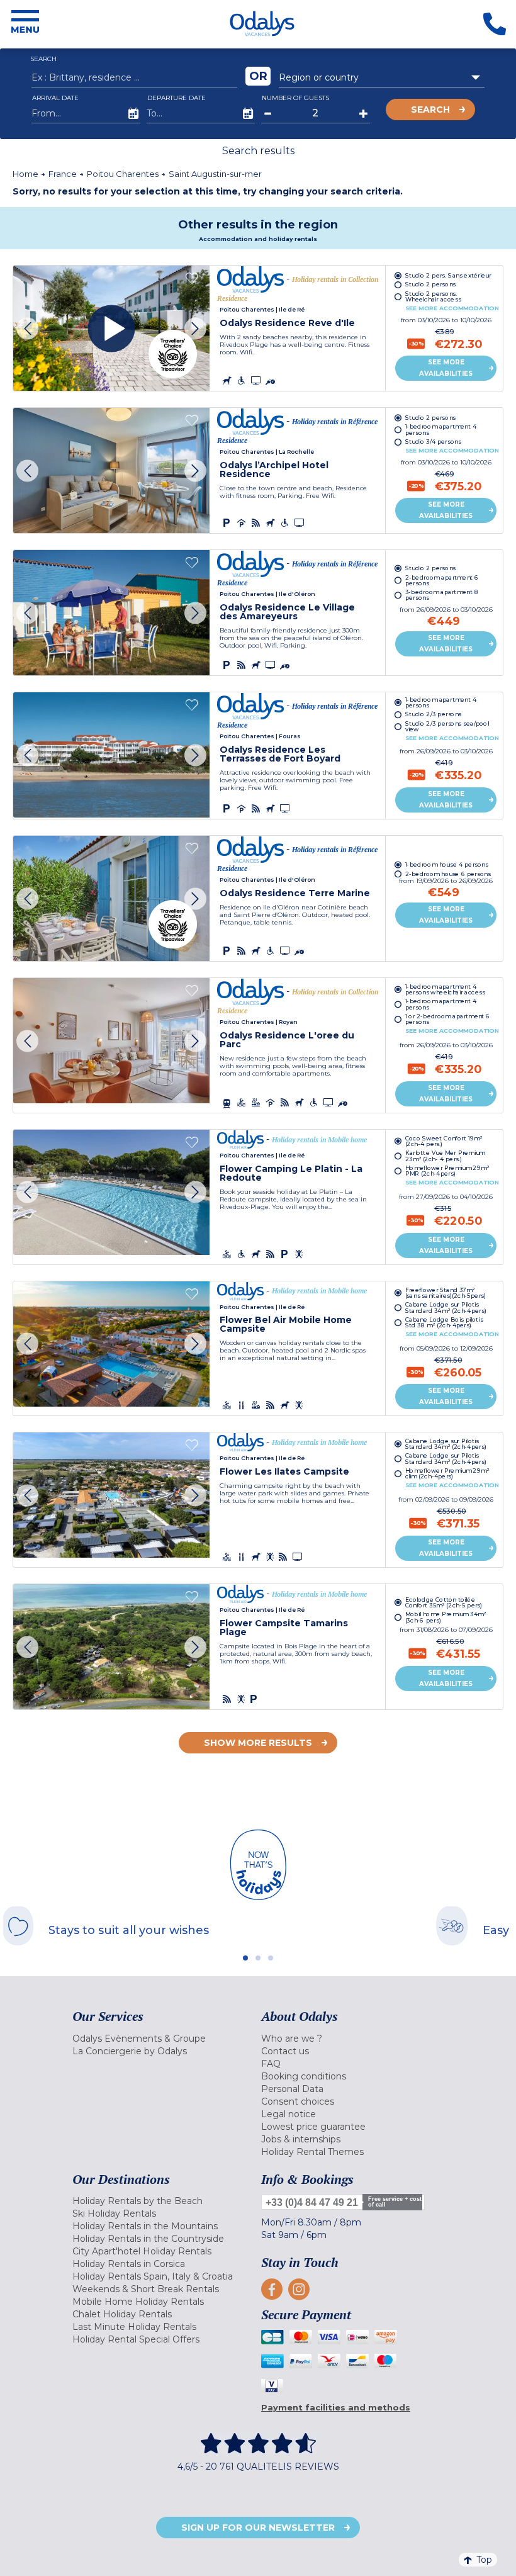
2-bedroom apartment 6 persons (442, 580)
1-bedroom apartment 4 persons (441, 429)
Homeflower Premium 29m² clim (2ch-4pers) (447, 1474)
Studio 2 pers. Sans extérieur (448, 275)
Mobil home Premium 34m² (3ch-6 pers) (446, 1617)
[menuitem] (164, 2039)
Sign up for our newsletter (258, 2528)
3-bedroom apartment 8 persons (442, 595)
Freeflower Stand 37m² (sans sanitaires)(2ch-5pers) (446, 1292)
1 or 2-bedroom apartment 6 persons (448, 1019)
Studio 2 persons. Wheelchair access (433, 296)
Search (430, 110)
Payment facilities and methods (336, 2407)
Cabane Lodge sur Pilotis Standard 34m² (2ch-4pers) (446, 1307)
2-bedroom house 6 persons (448, 873)
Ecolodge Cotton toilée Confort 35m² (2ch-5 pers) (444, 1602)
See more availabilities (446, 368)
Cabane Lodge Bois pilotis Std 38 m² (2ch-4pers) (444, 1322)
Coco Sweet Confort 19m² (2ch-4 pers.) (444, 1140)
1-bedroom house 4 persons (447, 864)
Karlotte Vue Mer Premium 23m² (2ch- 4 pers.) (445, 1156)
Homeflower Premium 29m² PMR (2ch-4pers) (447, 1171)
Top (484, 2560)
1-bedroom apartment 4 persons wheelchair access (445, 989)
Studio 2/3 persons (434, 715)
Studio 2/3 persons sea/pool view (447, 726)
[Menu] (25, 24)
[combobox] (382, 77)
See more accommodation (452, 308)
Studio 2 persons (431, 284)
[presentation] (27, 328)
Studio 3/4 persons (433, 442)
